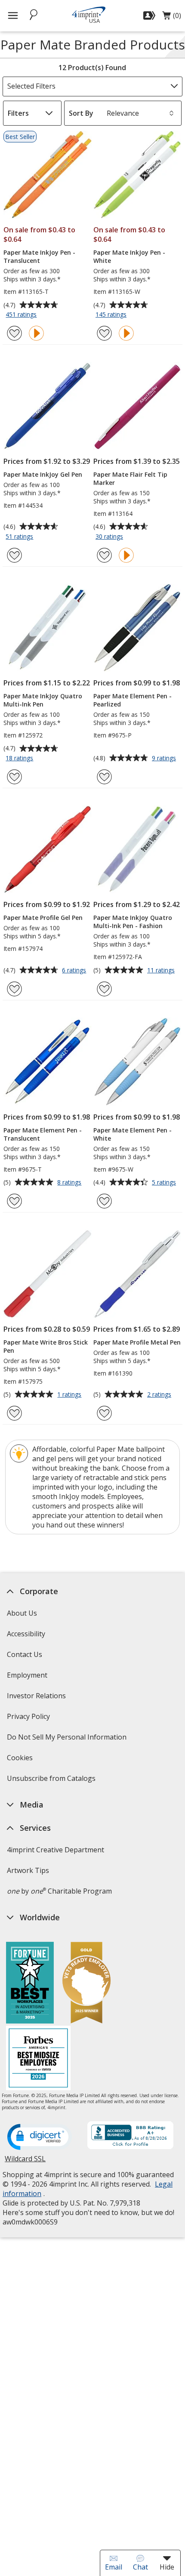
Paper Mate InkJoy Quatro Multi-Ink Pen (43, 700)
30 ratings (110, 537)
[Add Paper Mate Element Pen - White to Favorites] (104, 1201)
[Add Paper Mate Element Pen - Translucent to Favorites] (14, 1201)
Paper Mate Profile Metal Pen (137, 1342)
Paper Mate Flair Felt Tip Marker (130, 478)
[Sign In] (150, 15)
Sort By (81, 113)
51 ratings (20, 537)
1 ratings (70, 1395)
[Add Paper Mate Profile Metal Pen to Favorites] (104, 1413)
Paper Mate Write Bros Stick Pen (46, 1346)
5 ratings (165, 1183)
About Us (22, 1613)
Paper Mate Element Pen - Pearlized (133, 700)
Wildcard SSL (25, 2162)
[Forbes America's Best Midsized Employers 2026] (38, 2059)
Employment (27, 1675)
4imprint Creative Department (55, 1850)
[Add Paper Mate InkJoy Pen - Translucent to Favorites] (14, 333)
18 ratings (20, 759)
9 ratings (165, 759)
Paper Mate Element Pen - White (133, 1134)
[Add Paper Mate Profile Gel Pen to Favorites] (14, 989)
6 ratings (75, 971)
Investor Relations (37, 1698)
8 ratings (70, 1183)
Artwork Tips (28, 1870)
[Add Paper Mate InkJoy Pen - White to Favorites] (104, 333)
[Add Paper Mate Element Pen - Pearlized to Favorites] (104, 777)
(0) (172, 18)
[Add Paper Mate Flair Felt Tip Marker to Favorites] (104, 555)
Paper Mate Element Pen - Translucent (43, 1134)
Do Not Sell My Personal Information (68, 1740)
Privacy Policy (29, 1719)
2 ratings (160, 1395)
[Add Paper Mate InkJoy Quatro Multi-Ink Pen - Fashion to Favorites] (104, 989)
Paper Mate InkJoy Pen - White (129, 256)
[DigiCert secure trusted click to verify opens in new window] (40, 2138)
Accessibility (26, 1634)
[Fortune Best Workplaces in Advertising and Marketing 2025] (30, 1984)
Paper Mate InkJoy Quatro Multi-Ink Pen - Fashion (133, 922)
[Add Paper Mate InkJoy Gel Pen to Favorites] (14, 555)
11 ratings (162, 971)
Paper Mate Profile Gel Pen (43, 918)
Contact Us (25, 1654)
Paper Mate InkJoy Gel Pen (43, 474)
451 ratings (22, 315)
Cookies (21, 1760)
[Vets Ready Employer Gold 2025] (86, 1984)
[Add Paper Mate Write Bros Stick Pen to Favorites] (14, 1413)
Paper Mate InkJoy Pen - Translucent (39, 256)
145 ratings (112, 315)
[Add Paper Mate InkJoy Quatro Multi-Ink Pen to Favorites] (14, 777)
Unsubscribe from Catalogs (52, 1781)
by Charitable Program (59, 1891)
